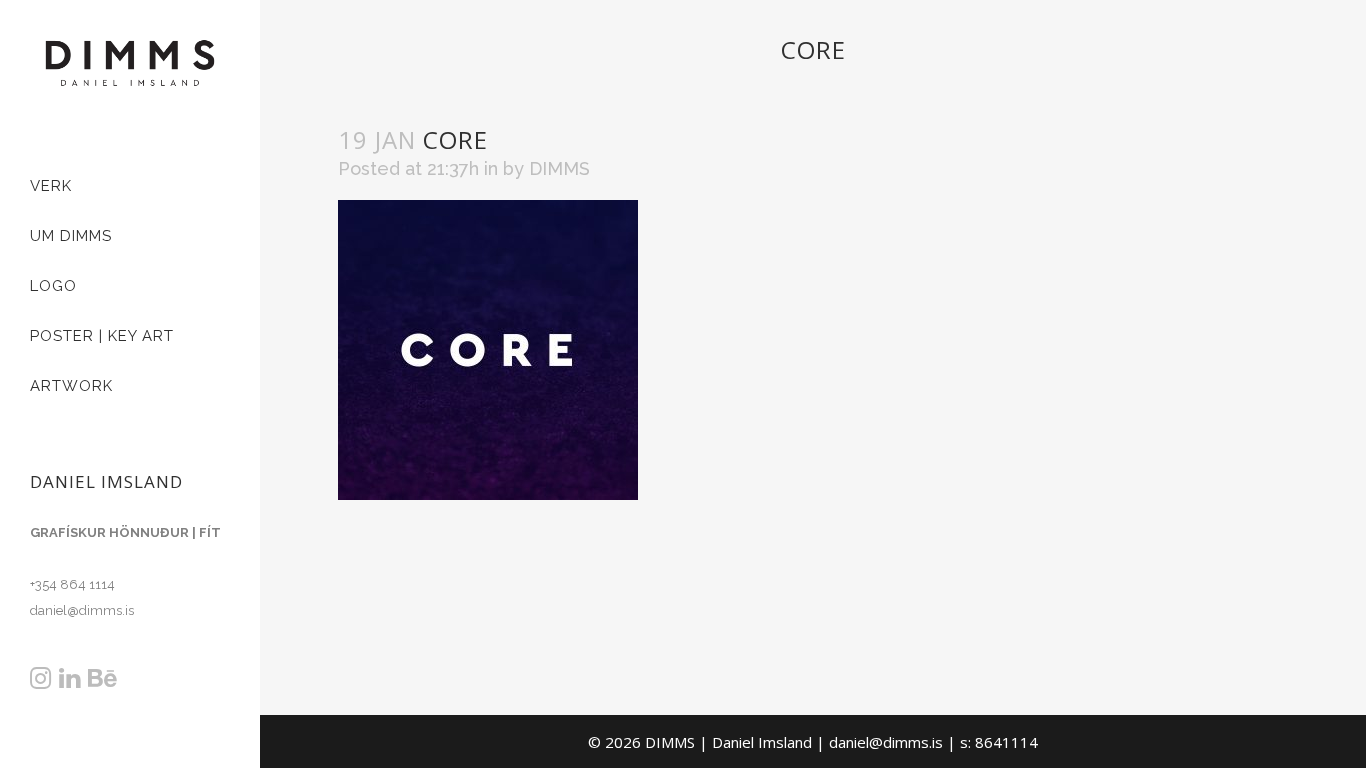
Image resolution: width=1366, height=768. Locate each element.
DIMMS (559, 168)
